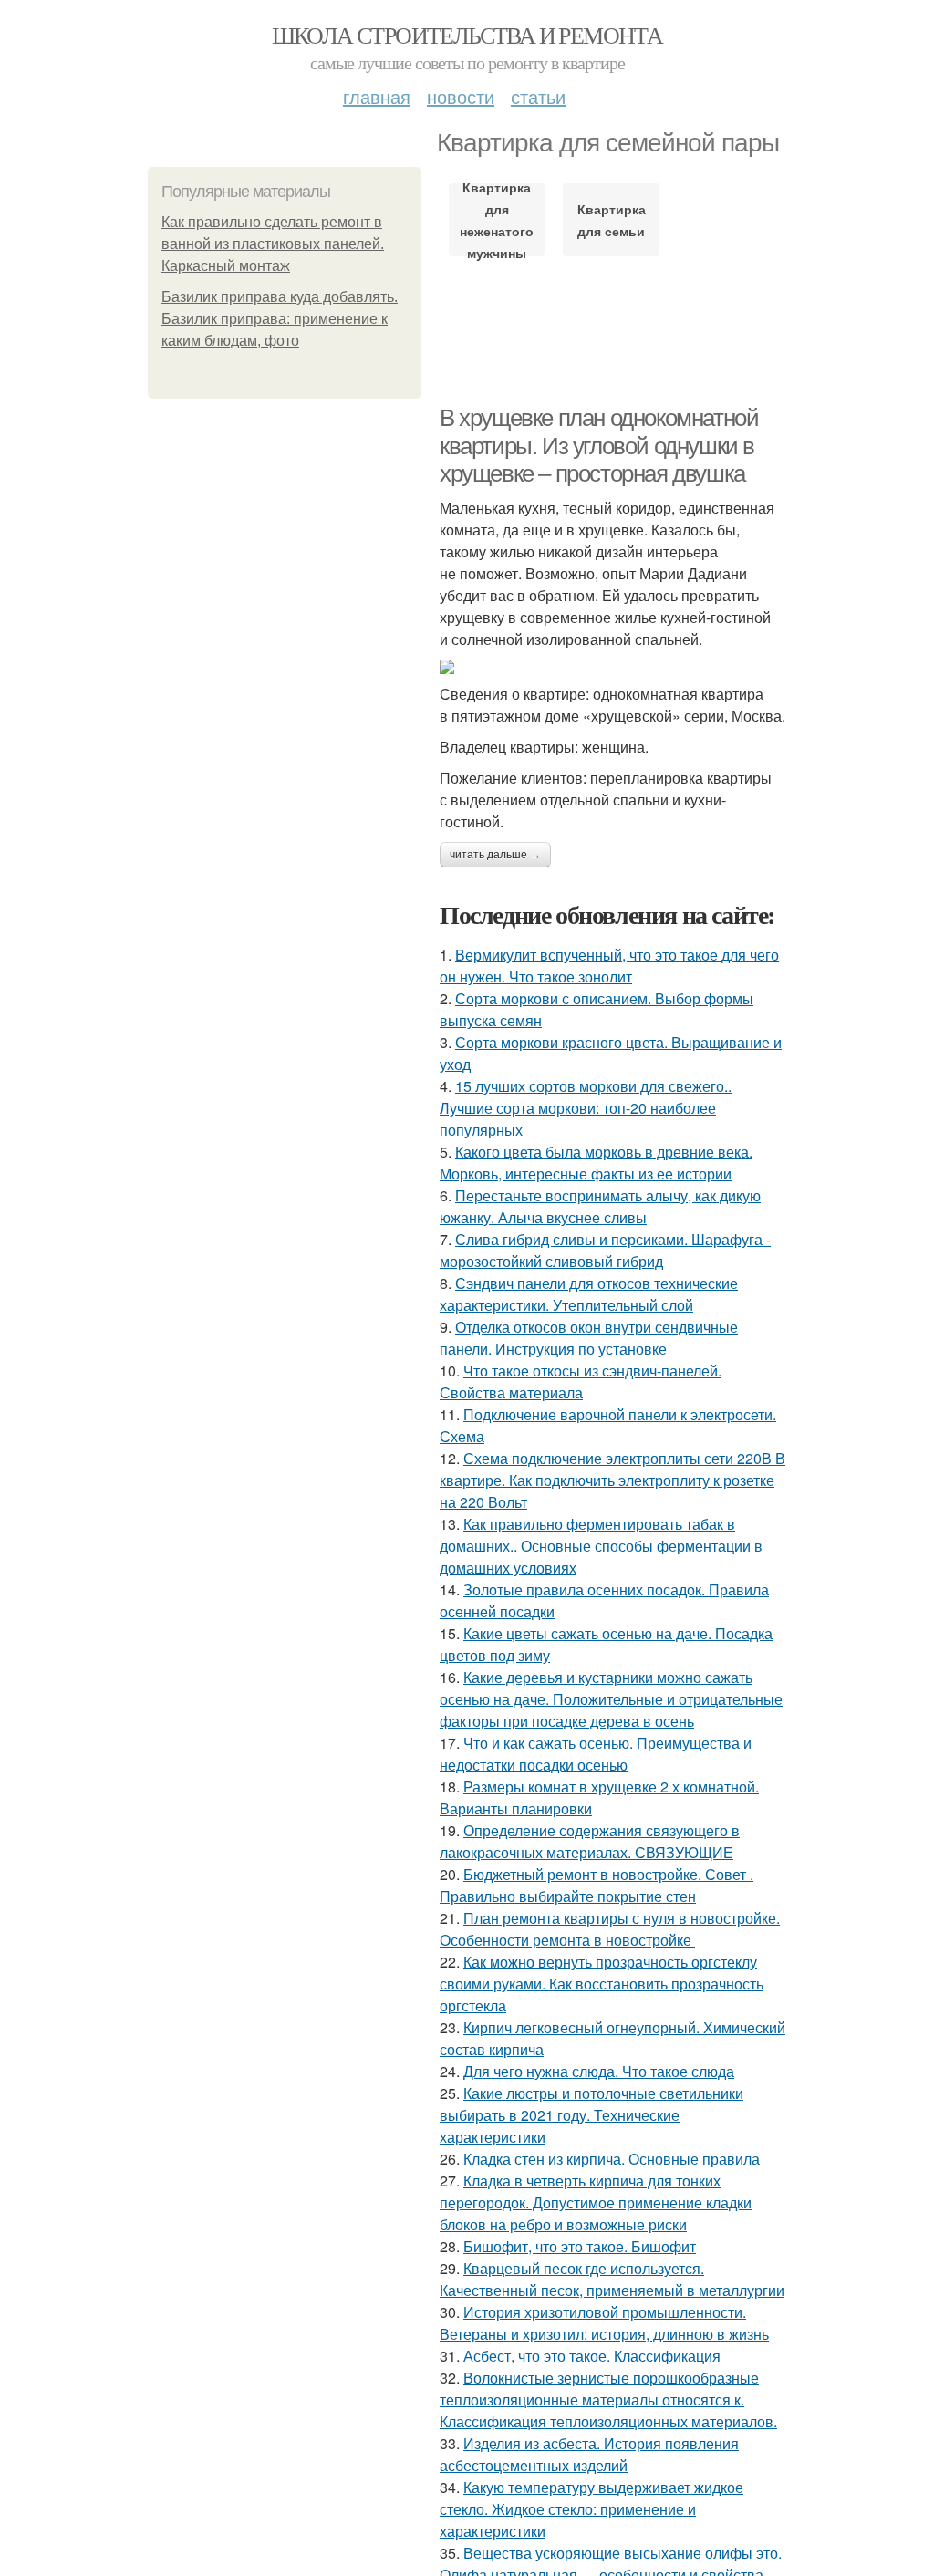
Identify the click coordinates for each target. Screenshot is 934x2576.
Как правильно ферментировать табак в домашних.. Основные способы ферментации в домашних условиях (601, 1546)
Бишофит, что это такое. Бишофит (580, 2246)
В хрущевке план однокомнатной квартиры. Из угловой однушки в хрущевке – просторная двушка (599, 446)
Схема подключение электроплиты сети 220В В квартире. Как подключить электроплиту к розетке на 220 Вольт (612, 1480)
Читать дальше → (495, 855)
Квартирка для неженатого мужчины (497, 220)
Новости (461, 96)
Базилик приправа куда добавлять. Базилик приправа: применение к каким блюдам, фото (280, 319)
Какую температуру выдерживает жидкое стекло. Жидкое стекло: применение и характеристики (592, 2509)
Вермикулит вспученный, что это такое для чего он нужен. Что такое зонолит (609, 966)
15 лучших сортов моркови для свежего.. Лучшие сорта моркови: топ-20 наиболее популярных (586, 1108)
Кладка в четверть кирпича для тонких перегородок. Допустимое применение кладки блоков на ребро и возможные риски (596, 2202)
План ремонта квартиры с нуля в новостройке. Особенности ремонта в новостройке (610, 1929)
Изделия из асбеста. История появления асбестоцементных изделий (589, 2454)
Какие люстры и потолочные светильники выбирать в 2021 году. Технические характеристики (592, 2115)
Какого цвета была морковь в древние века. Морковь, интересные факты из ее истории (596, 1163)
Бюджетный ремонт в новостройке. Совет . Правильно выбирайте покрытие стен (597, 1885)
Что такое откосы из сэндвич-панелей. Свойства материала (581, 1381)
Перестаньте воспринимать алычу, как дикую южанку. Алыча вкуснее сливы (600, 1206)
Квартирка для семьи (612, 220)
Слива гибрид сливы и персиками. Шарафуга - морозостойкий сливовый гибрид (605, 1250)
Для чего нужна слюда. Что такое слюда (599, 2071)
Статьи (538, 96)
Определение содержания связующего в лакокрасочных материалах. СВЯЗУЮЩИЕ (590, 1841)
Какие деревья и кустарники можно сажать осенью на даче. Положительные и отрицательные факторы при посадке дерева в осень (611, 1699)
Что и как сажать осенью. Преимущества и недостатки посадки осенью (596, 1754)
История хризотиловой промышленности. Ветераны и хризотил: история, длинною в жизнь (604, 2323)
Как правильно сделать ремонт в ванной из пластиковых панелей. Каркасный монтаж (273, 244)
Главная (377, 96)
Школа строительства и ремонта (467, 35)
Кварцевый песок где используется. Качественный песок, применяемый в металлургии (612, 2279)
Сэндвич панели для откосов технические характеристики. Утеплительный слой (589, 1294)
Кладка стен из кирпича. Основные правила (612, 2159)
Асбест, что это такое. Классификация (592, 2356)
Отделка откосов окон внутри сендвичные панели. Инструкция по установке (589, 1338)
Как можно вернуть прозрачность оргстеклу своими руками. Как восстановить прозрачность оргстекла (602, 1984)
